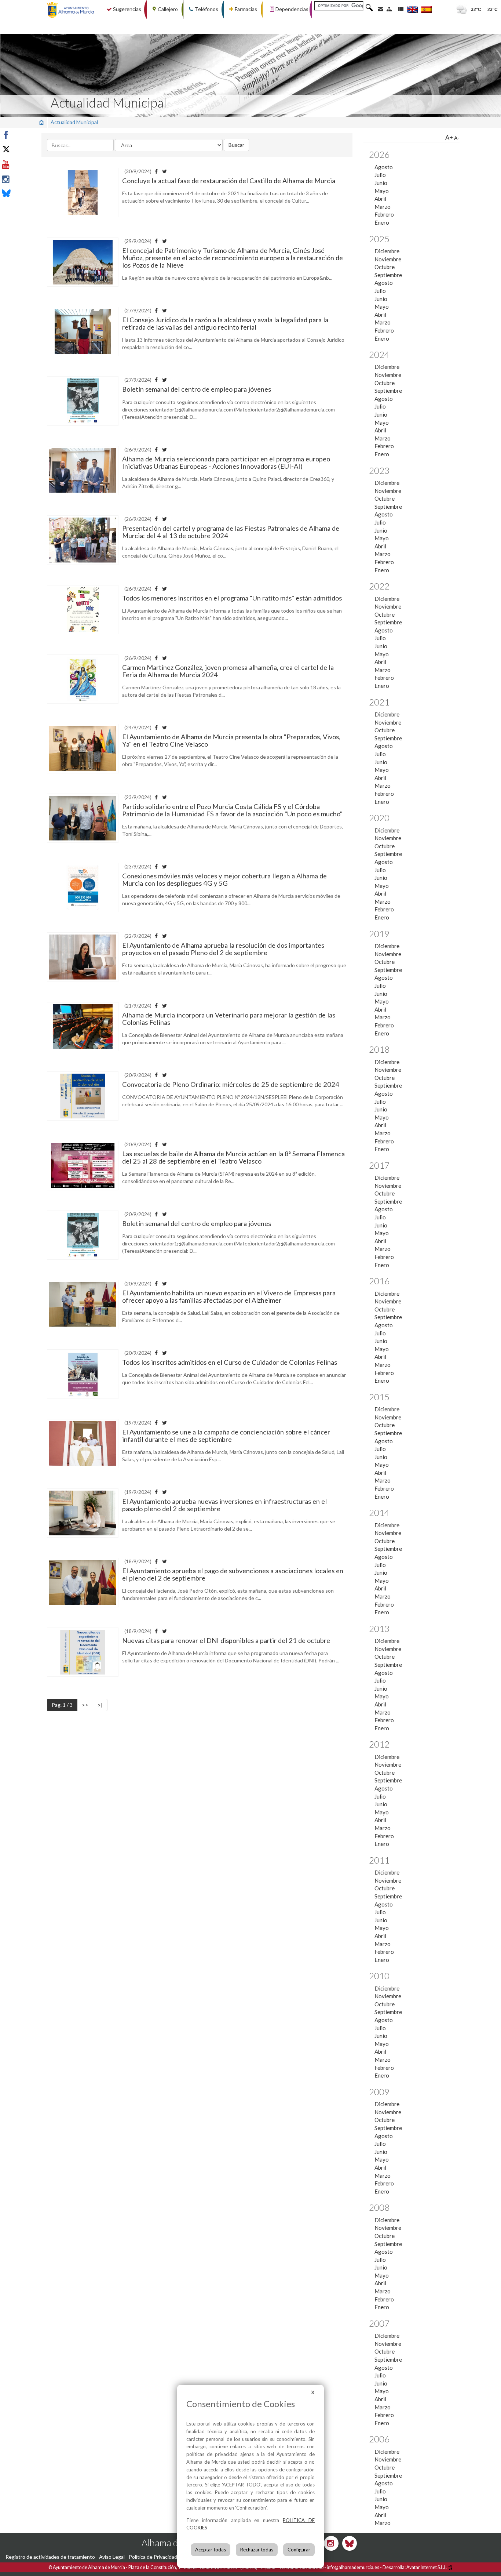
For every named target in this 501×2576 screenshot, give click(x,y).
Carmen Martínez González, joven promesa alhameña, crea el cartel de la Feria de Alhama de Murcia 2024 (228, 671)
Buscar (236, 145)
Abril (380, 199)
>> (85, 1705)
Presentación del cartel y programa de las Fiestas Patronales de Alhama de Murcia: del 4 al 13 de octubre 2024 (231, 532)
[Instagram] (23, 179)
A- (457, 138)
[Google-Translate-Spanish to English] (413, 9)
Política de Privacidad (153, 2557)
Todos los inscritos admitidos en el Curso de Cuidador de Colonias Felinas (230, 1362)
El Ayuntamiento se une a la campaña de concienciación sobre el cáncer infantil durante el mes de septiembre (226, 1436)
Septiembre (388, 275)
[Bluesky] (23, 194)
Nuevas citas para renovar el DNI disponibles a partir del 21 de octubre (226, 1640)
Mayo (382, 191)
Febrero (384, 214)
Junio (381, 183)
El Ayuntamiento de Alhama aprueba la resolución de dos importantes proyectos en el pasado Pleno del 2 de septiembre (223, 949)
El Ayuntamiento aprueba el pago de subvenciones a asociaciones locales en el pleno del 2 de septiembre (233, 1574)
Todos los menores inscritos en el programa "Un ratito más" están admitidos (232, 598)
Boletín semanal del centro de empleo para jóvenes (197, 389)
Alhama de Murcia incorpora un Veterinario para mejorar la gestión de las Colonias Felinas (229, 1019)
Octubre (385, 267)
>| (100, 1705)
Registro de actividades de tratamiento (50, 2557)
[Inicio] (41, 122)
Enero (382, 222)
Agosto (384, 167)
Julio (380, 175)
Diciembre (387, 251)
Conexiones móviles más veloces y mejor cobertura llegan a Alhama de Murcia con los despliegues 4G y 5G (224, 879)
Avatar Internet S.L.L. (427, 2567)
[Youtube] (23, 165)
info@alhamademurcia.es (353, 2567)
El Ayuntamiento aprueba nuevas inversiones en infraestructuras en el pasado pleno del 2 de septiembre (224, 1505)
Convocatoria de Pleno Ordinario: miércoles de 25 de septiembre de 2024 (231, 1084)
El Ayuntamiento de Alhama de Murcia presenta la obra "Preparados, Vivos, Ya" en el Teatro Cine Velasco (231, 740)
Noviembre (388, 259)
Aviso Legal (112, 2557)
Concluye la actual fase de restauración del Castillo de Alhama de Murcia (229, 181)
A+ (449, 137)
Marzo (383, 207)
